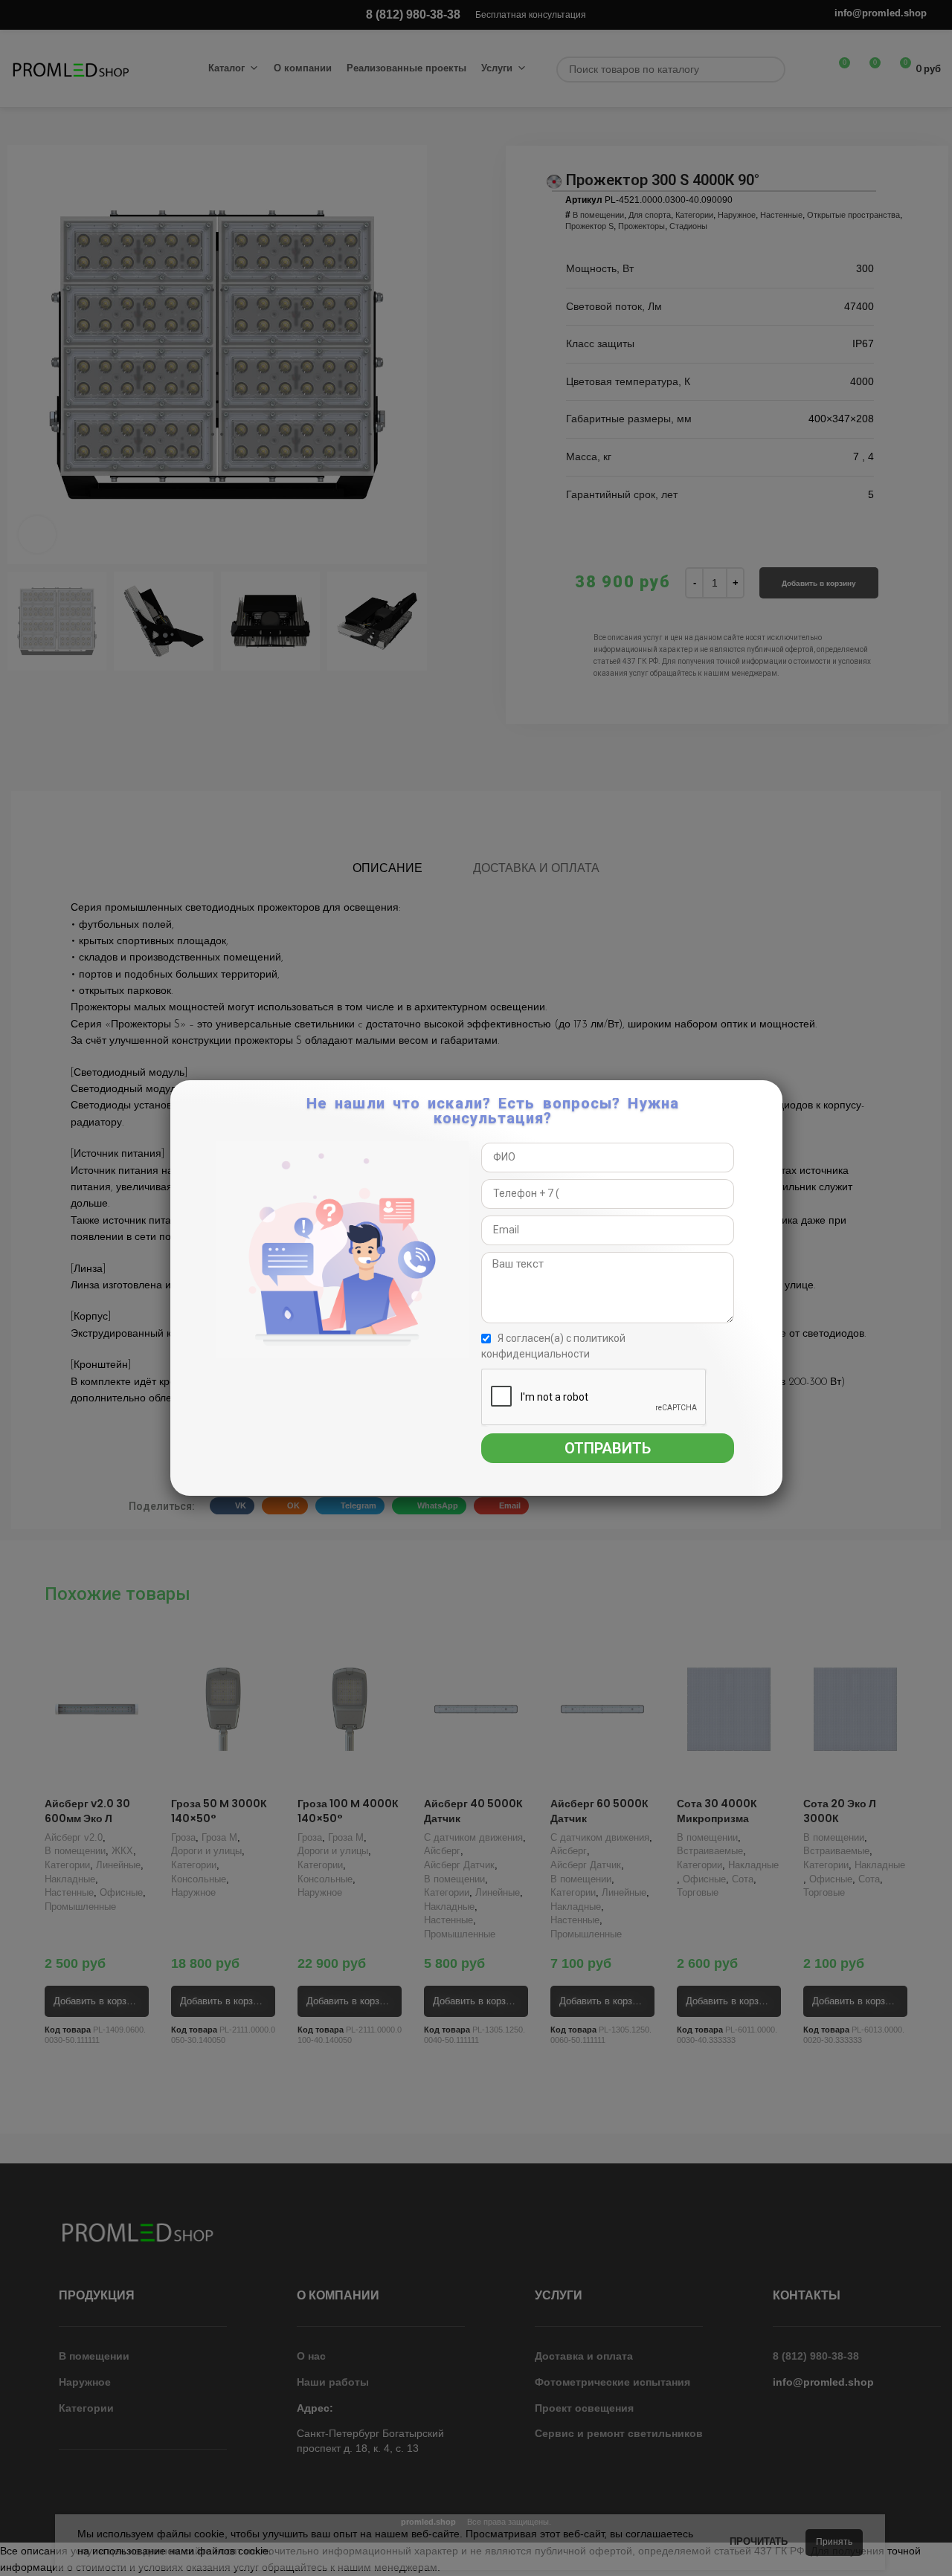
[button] (769, 1099)
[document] (476, 1288)
